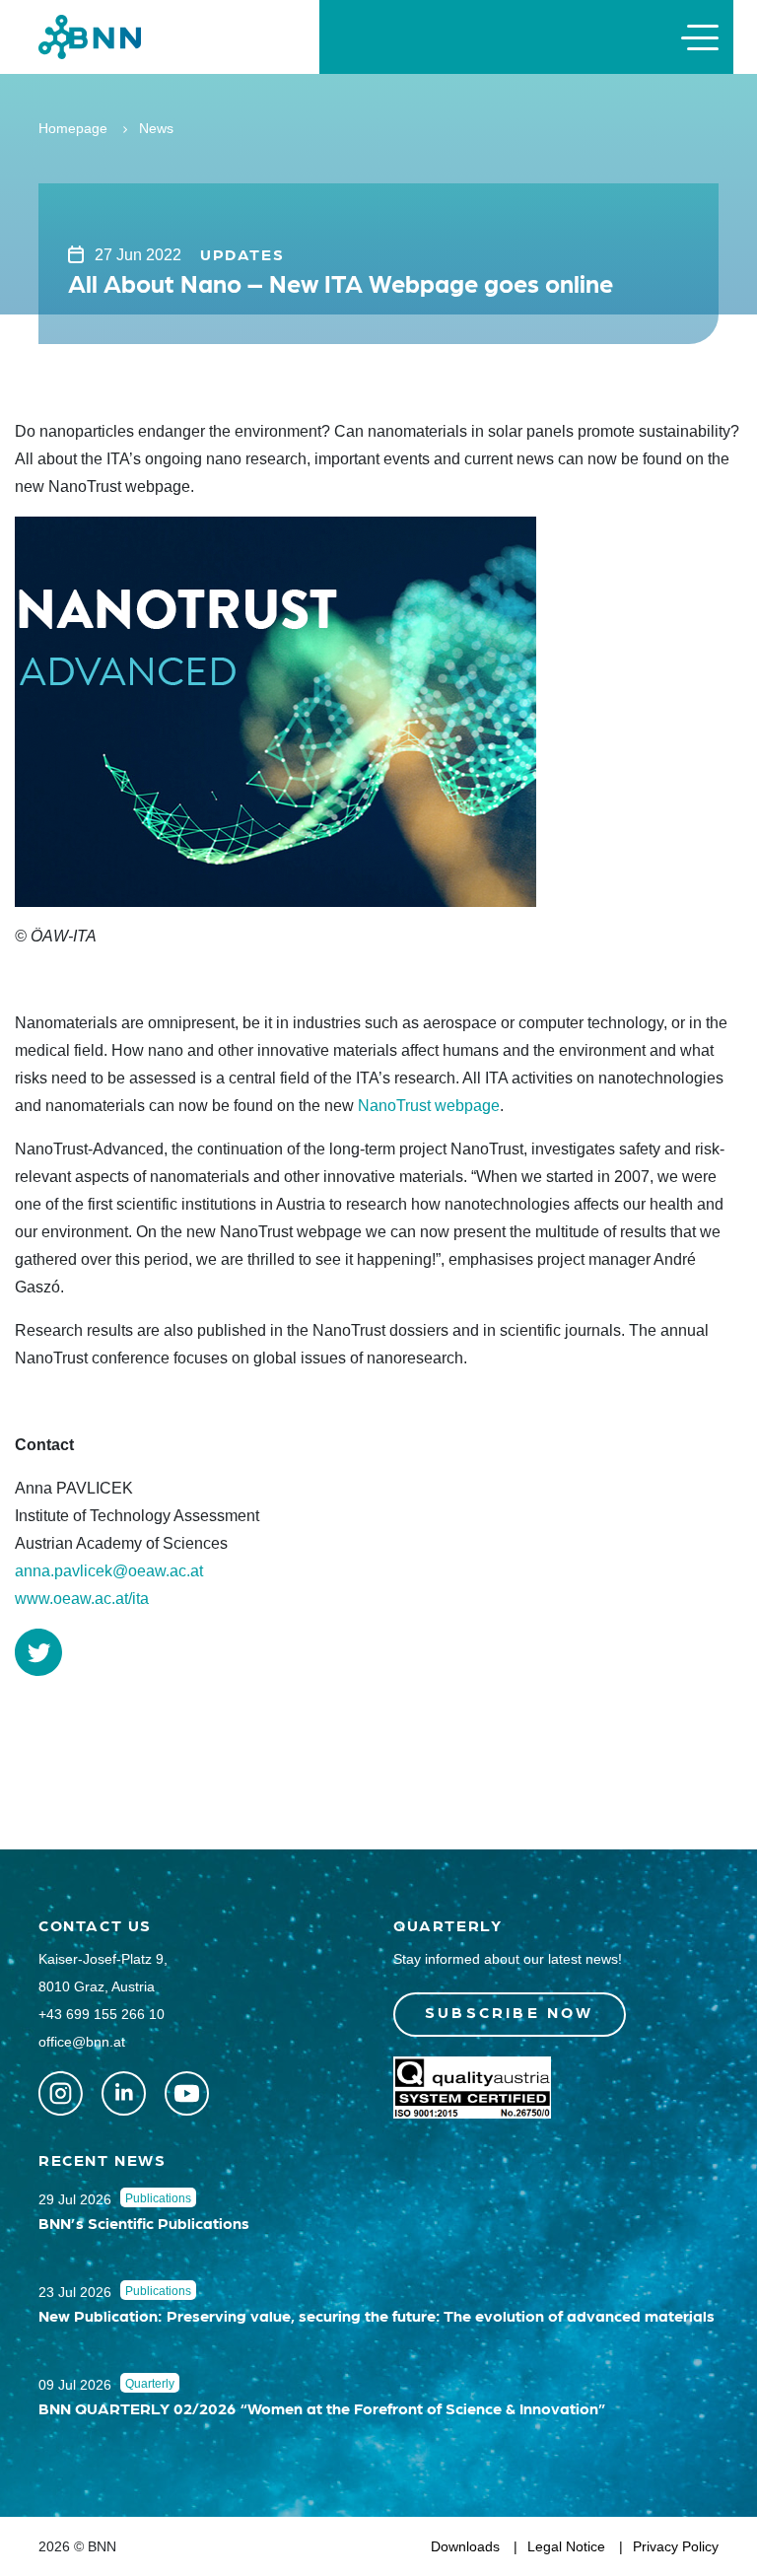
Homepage (73, 128)
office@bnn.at (82, 2042)
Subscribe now (510, 2012)
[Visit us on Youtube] (187, 2093)
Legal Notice (566, 2546)
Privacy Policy (676, 2546)
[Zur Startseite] (90, 36)
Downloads (465, 2546)
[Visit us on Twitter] (61, 2093)
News (156, 128)
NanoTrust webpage (429, 1106)
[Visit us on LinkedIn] (124, 2093)
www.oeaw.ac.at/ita (82, 1599)
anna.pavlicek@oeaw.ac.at (109, 1571)
